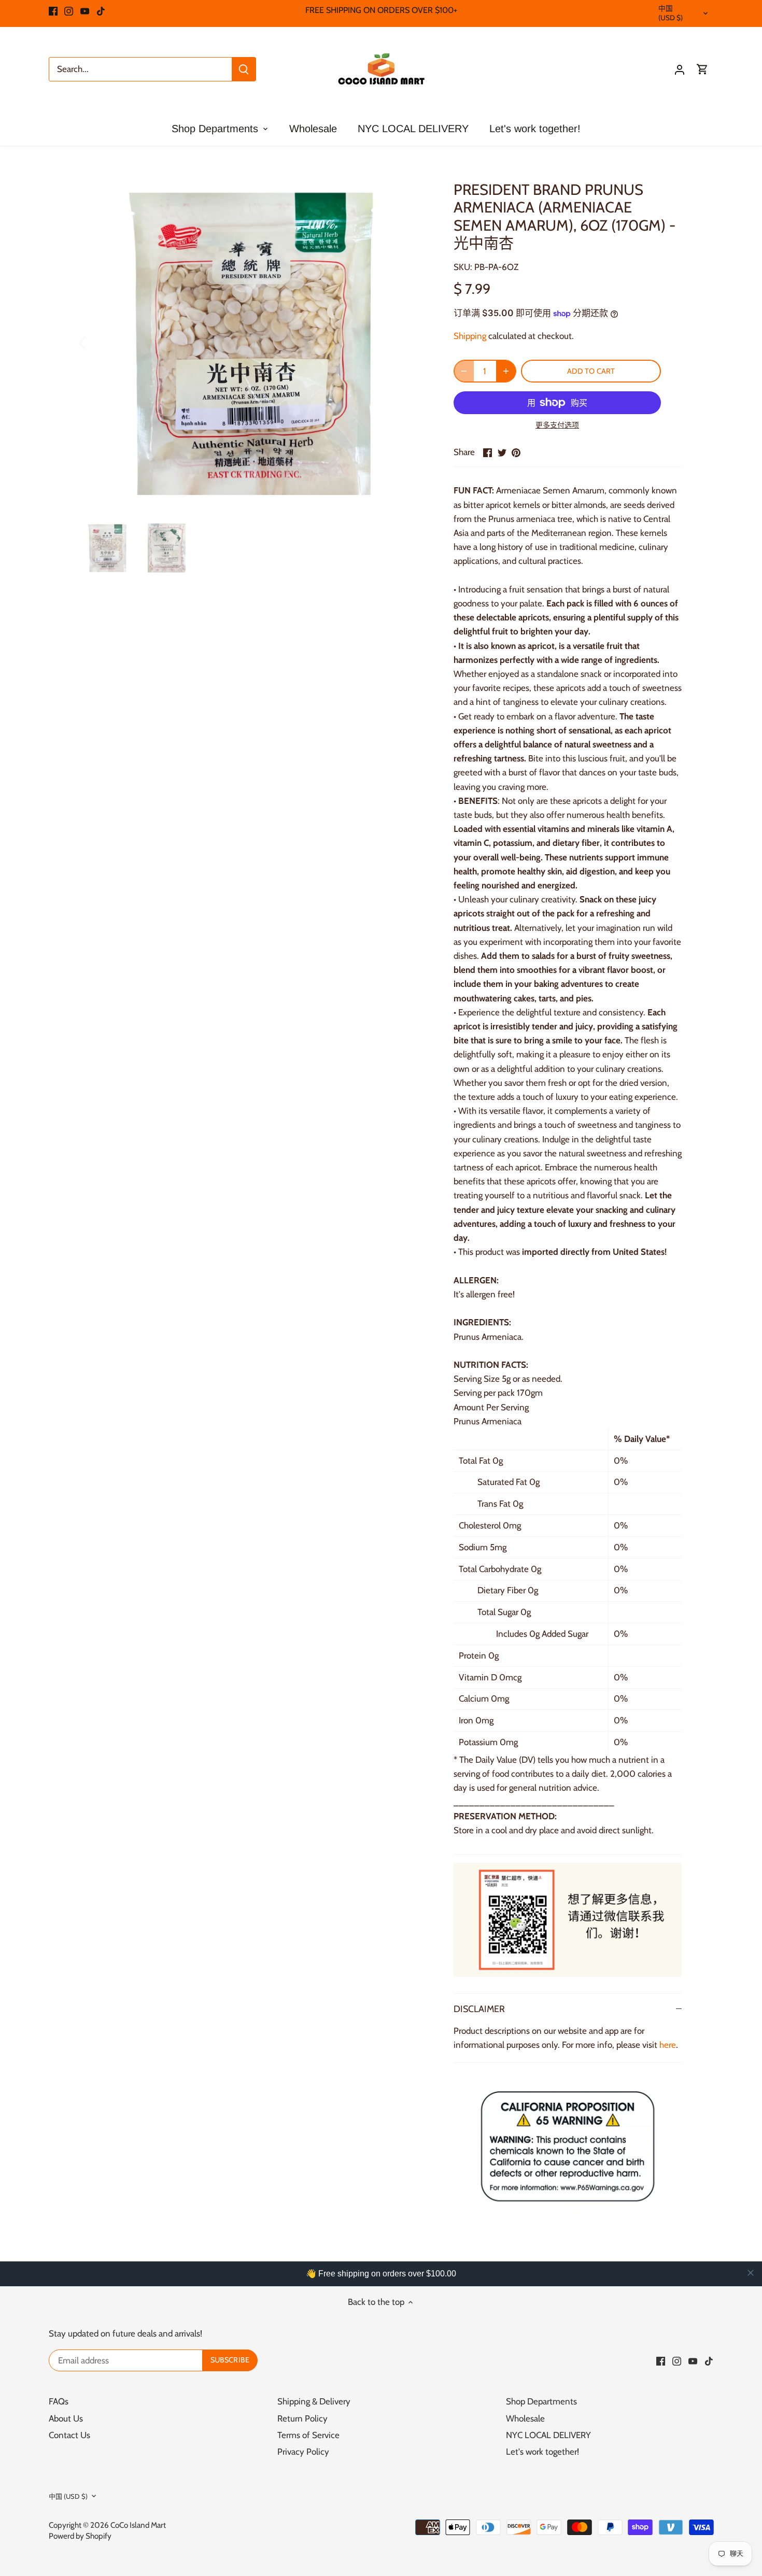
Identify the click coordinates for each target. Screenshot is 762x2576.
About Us (66, 2418)
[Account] (680, 69)
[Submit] (244, 69)
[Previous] (96, 342)
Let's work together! (542, 2452)
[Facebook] (53, 10)
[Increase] (506, 371)
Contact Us (69, 2435)
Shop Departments (541, 2401)
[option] (255, 342)
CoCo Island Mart (138, 2525)
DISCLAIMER (479, 2009)
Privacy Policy (303, 2452)
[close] (751, 2273)
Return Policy (302, 2418)
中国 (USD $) (671, 13)
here (668, 2045)
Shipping (470, 336)
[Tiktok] (101, 10)
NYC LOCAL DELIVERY (548, 2435)
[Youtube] (85, 10)
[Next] (413, 342)
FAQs (59, 2401)
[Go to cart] (702, 69)
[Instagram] (69, 10)
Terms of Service (308, 2435)
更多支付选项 (557, 425)
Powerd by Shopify (80, 2536)
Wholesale (525, 2418)
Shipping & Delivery (314, 2401)
